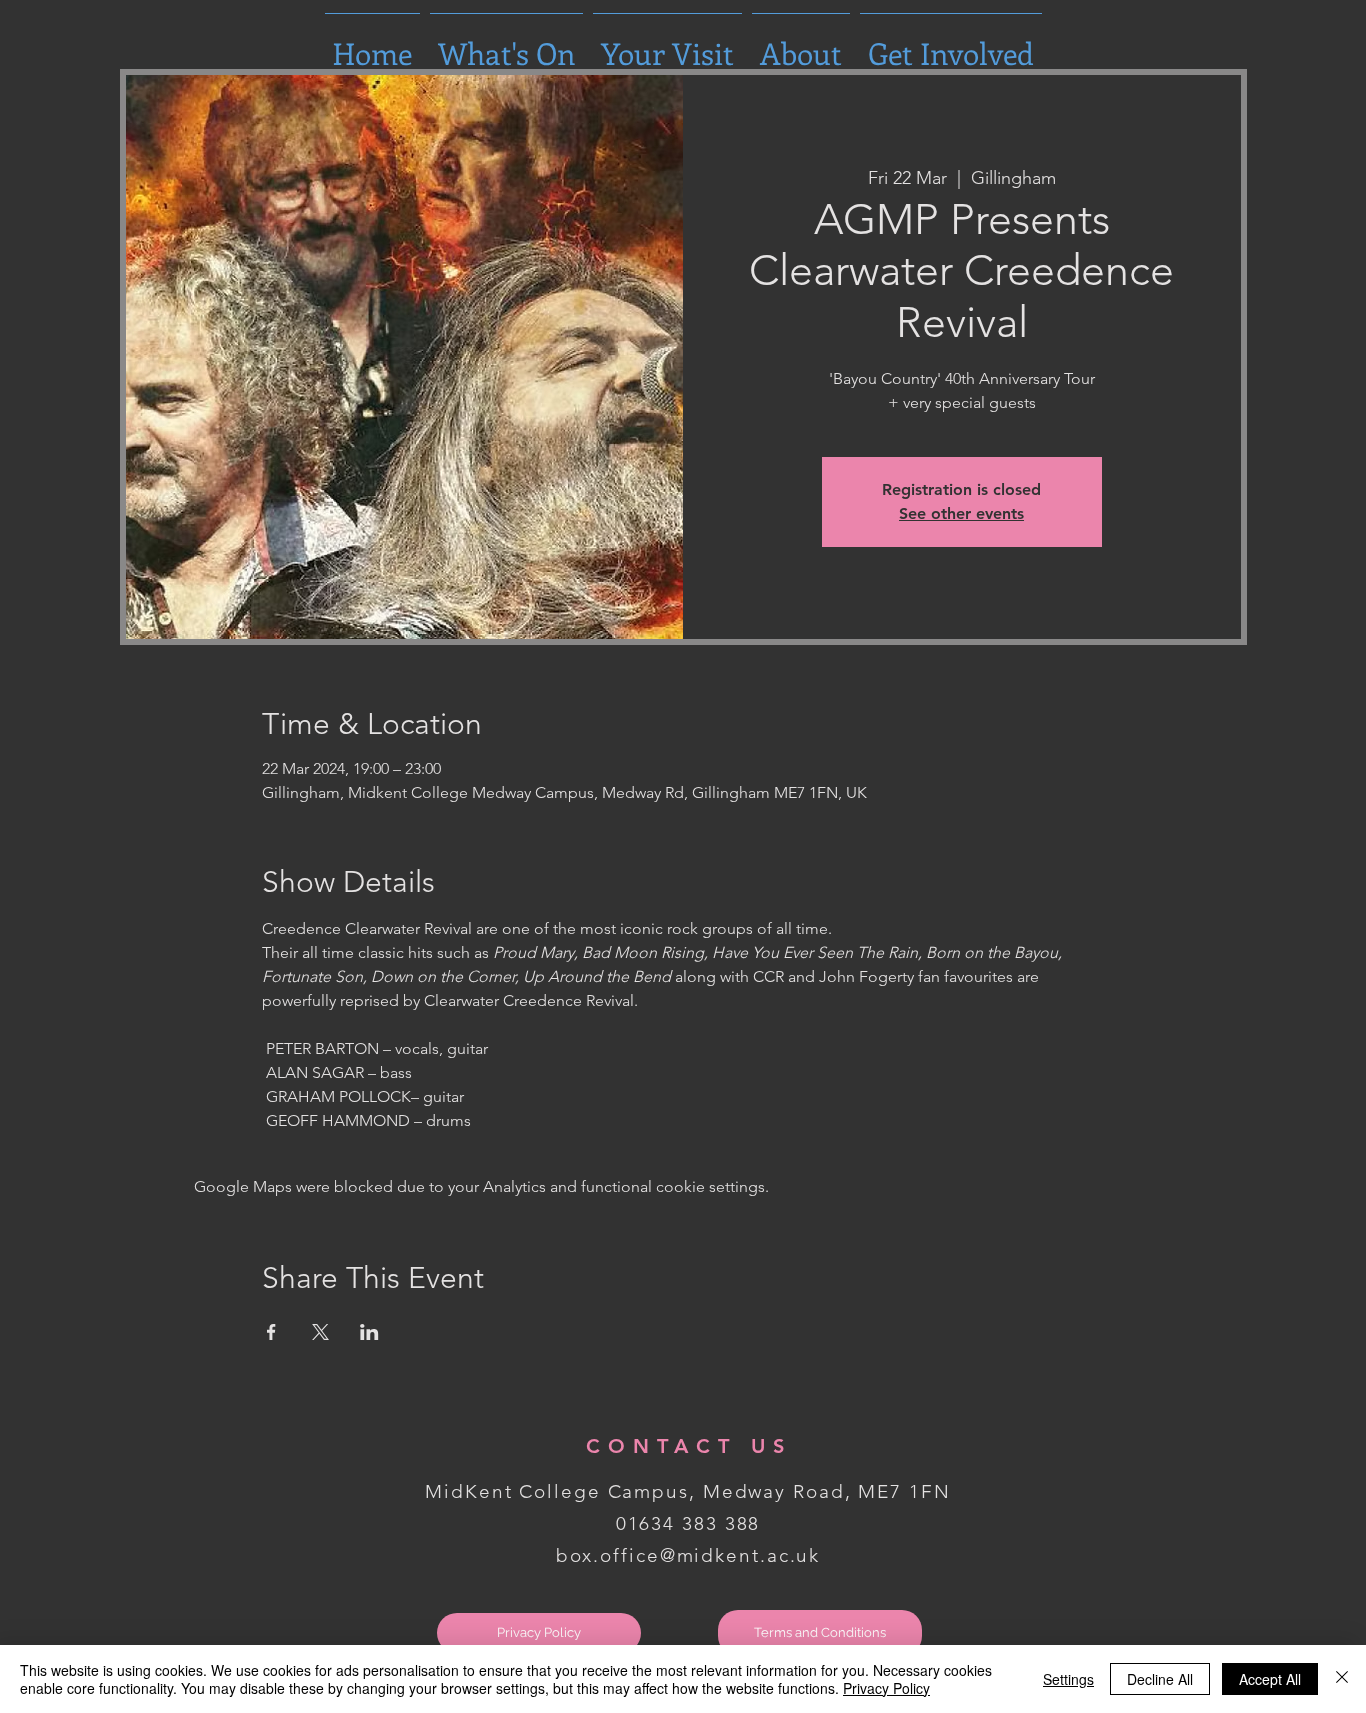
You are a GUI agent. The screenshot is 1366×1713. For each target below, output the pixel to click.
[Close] (1342, 1679)
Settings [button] (1068, 1679)
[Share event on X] (320, 1332)
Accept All (1270, 1679)
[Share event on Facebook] (271, 1332)
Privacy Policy (886, 1688)
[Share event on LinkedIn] (369, 1332)
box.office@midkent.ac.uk (688, 1555)
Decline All (1160, 1679)
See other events (961, 513)
